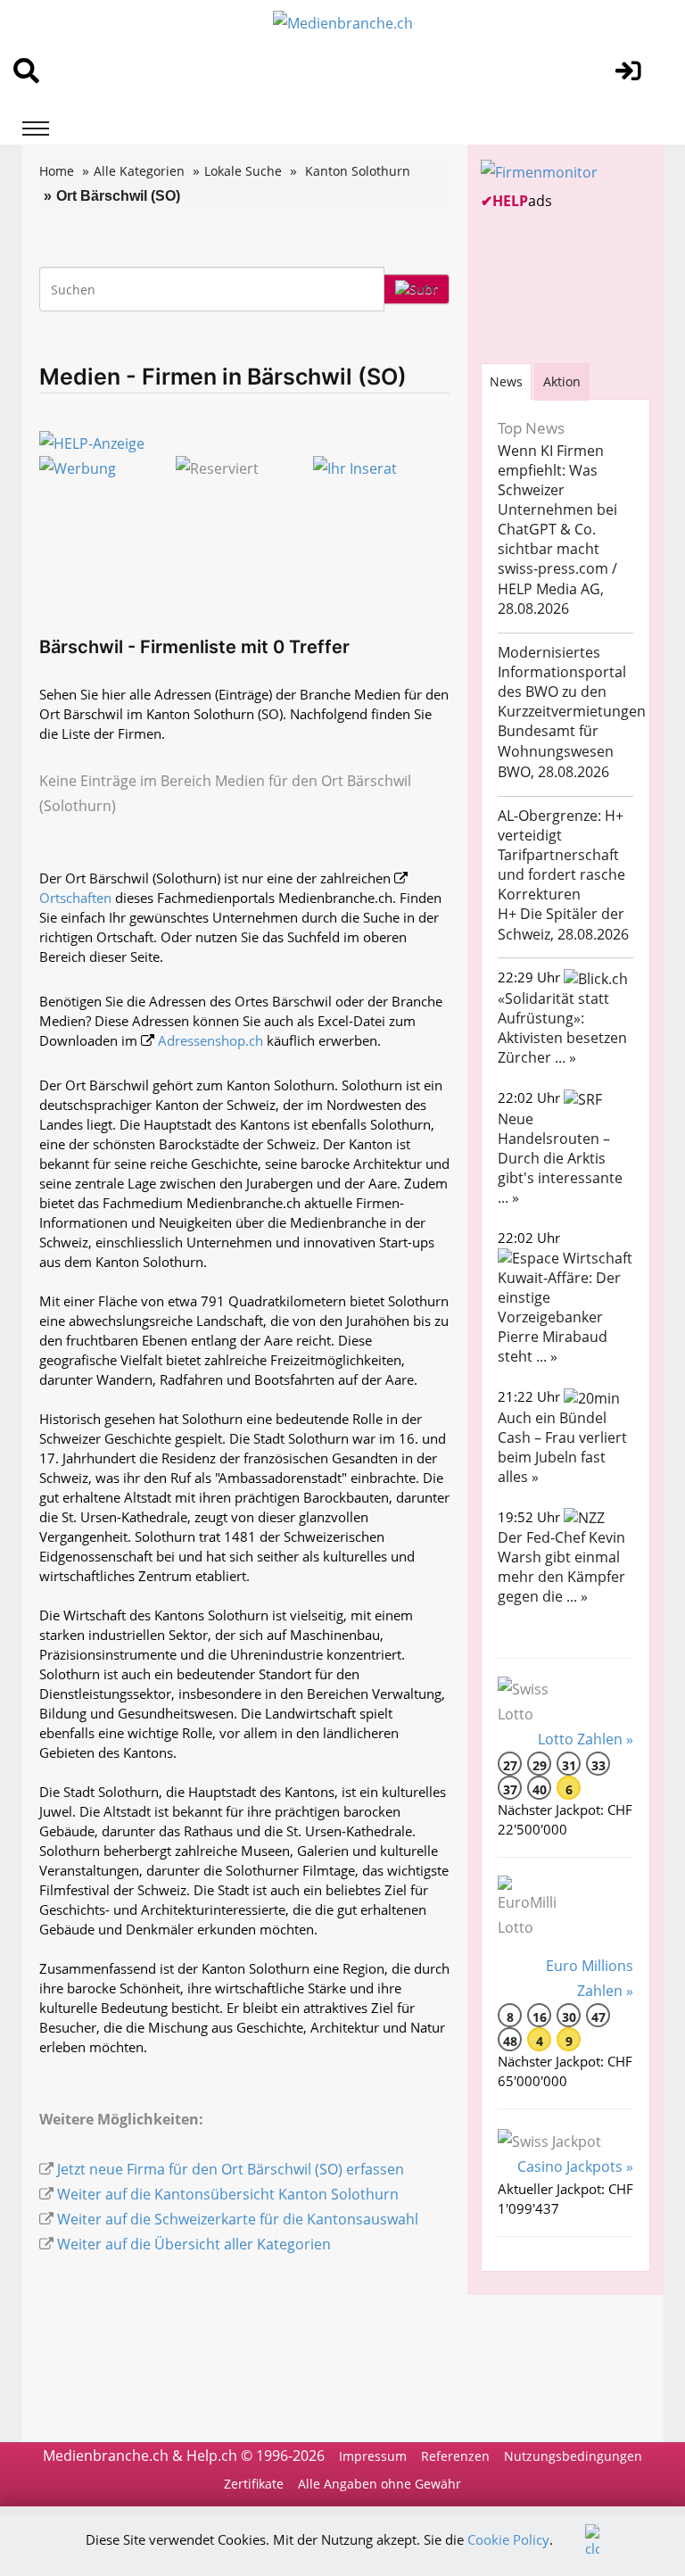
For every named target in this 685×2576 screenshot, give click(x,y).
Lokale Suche (243, 171)
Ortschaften (75, 898)
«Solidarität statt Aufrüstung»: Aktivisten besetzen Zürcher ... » (562, 1028)
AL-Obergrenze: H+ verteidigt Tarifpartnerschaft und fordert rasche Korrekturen (561, 855)
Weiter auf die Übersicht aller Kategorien (194, 2244)
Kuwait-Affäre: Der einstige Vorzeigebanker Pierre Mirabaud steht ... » (559, 1317)
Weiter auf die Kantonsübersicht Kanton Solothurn (228, 2194)
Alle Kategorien (139, 171)
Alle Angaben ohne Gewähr (380, 2484)
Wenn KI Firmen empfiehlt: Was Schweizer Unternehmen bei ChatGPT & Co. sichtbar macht (557, 500)
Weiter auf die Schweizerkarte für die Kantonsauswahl (238, 2219)
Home (57, 171)
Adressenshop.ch (210, 1040)
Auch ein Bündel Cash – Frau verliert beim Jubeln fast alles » (562, 1447)
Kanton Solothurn (358, 171)
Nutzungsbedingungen (573, 2456)
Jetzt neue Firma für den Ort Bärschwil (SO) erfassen (231, 2169)
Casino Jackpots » (575, 2166)
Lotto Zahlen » (586, 1739)
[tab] (506, 381)
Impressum (373, 2456)
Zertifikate (254, 2484)
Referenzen (455, 2456)
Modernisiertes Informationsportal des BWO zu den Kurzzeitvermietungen (572, 682)
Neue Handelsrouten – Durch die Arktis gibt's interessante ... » (560, 1158)
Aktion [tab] (562, 381)
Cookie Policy (508, 2539)
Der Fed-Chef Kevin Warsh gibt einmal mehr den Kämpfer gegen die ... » (561, 1567)
